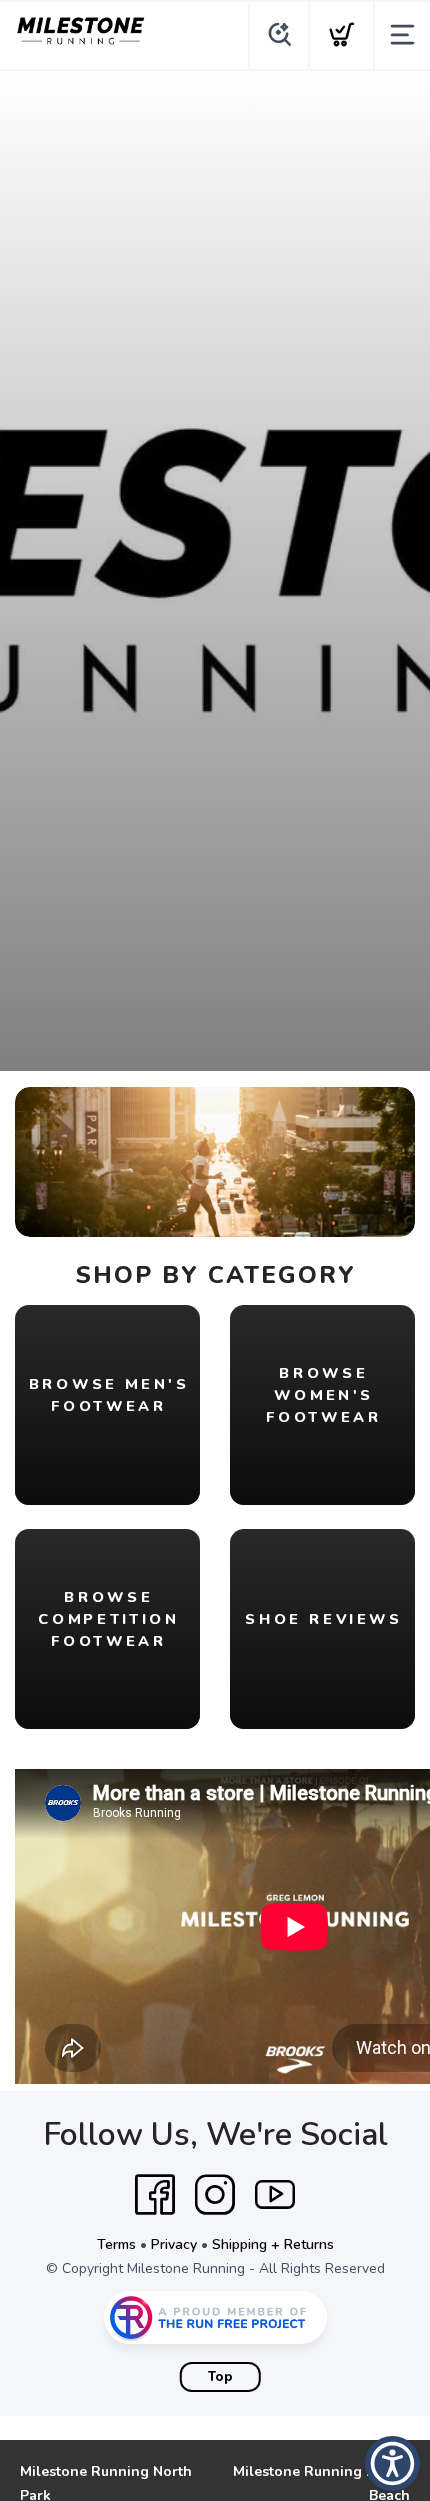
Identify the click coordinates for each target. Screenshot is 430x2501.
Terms (116, 2244)
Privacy (174, 2244)
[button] (392, 2463)
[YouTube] (275, 2195)
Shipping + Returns (273, 2244)
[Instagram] (215, 2195)
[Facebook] (155, 2195)
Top (220, 2377)
